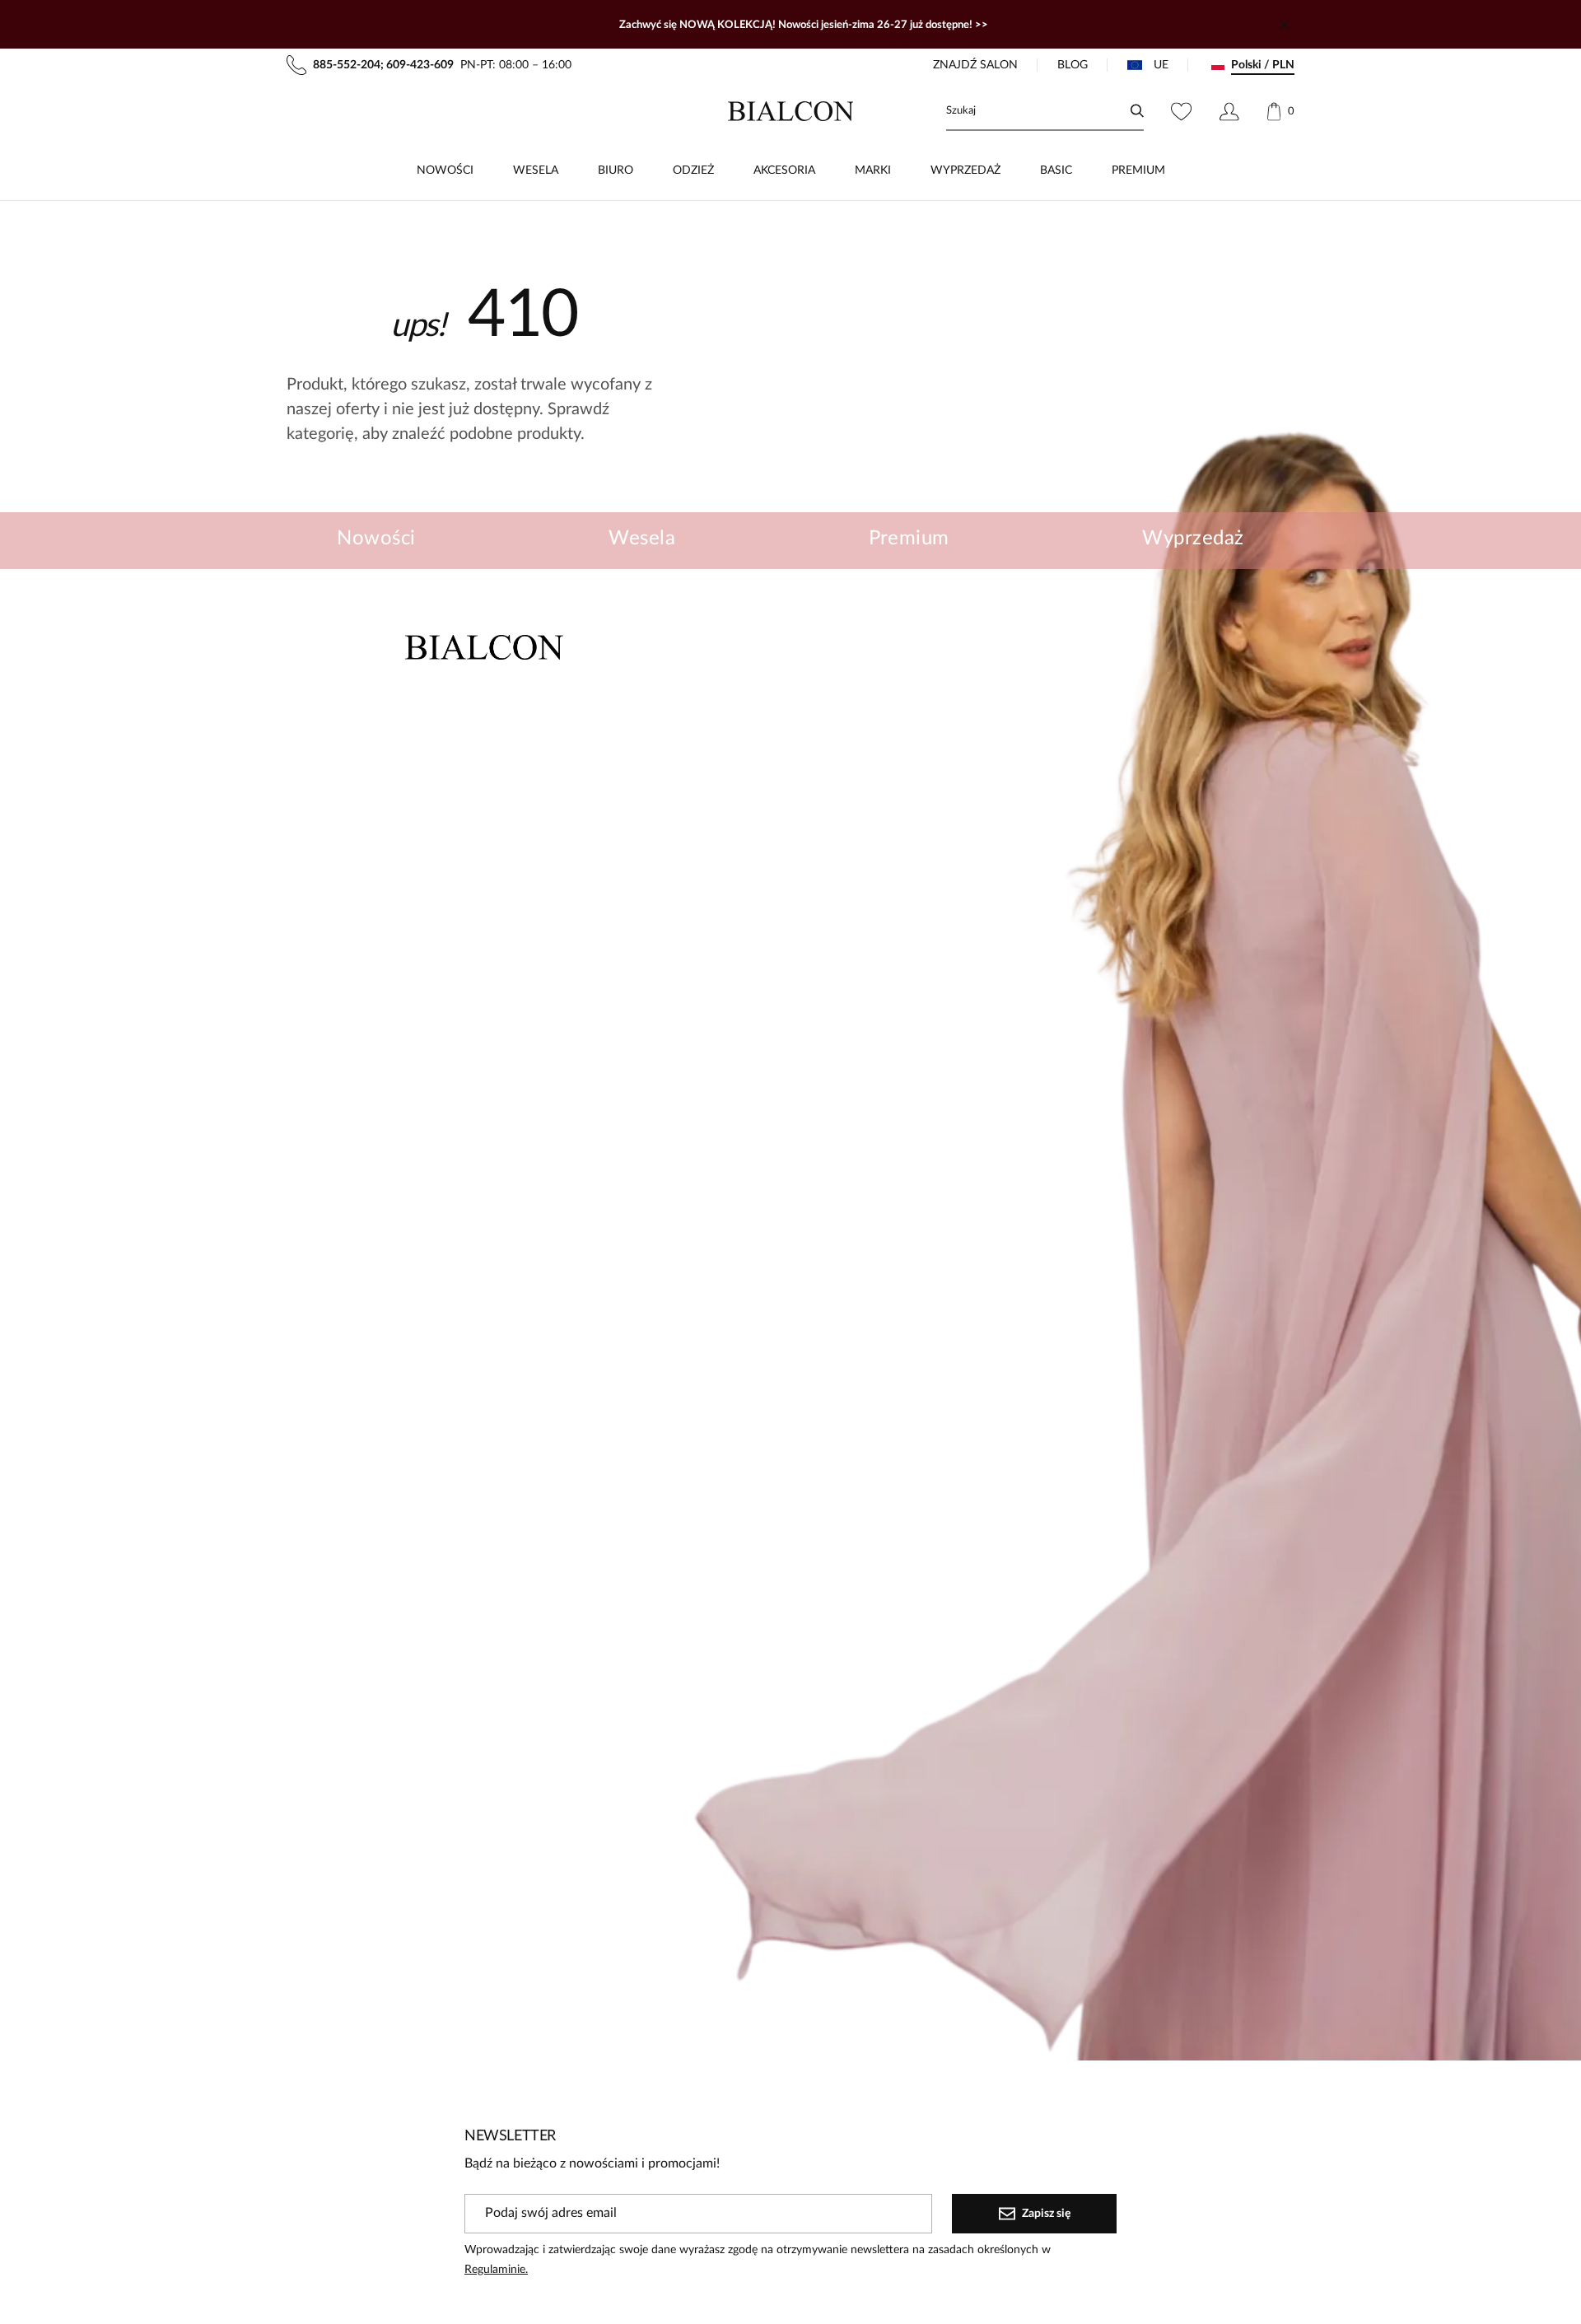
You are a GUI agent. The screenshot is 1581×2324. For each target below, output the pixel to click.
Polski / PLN (1263, 65)
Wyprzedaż (1193, 539)
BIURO (616, 170)
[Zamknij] (1285, 25)
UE (1161, 65)
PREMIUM (1138, 170)
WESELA (536, 170)
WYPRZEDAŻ (965, 170)
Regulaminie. (496, 2270)
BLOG (1073, 65)
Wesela (642, 539)
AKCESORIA (784, 170)
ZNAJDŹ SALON (975, 65)
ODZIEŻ (693, 170)
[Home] (791, 111)
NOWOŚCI (445, 170)
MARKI (873, 170)
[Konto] (1229, 111)
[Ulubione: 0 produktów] (1181, 111)
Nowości (376, 539)
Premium (909, 539)
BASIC (1056, 170)
